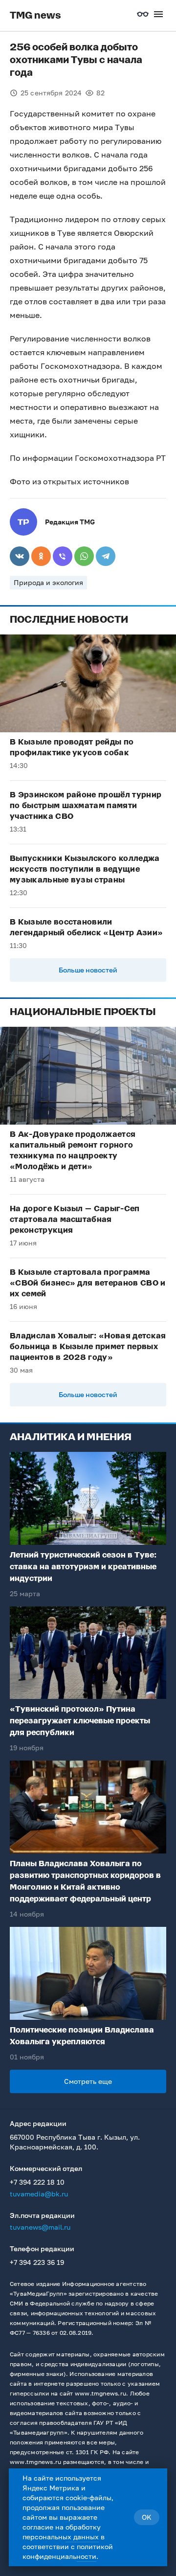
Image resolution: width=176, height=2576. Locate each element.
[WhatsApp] (84, 556)
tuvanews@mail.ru (40, 2227)
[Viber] (63, 556)
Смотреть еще (88, 2081)
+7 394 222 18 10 (37, 2182)
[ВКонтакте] (20, 556)
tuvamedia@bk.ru (39, 2194)
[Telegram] (106, 556)
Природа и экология (48, 582)
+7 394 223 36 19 (37, 2262)
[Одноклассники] (41, 556)
